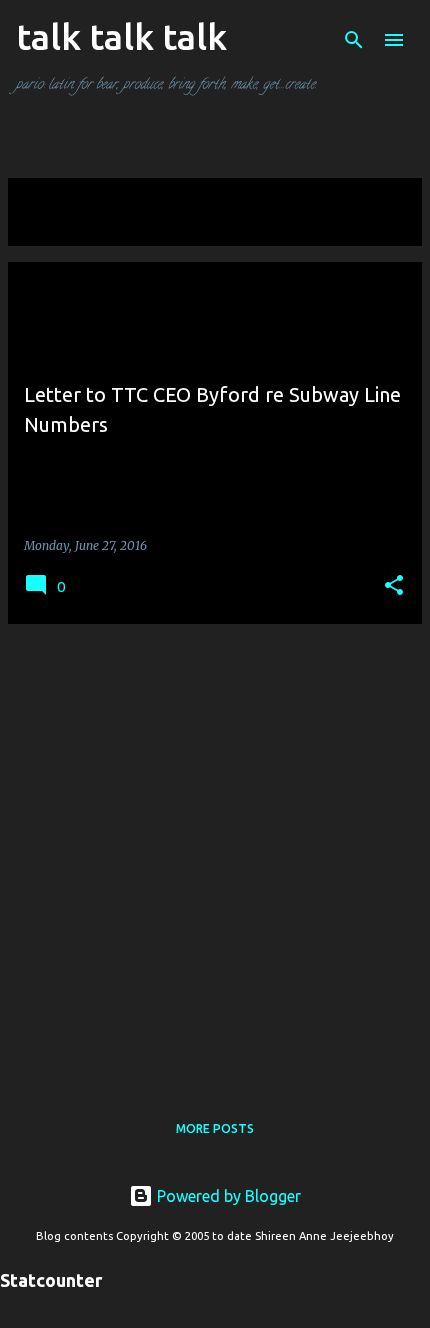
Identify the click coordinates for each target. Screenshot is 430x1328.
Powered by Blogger (227, 1196)
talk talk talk (121, 36)
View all (50, 227)
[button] (394, 586)
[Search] (354, 40)
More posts (215, 1128)
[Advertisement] (215, 855)
